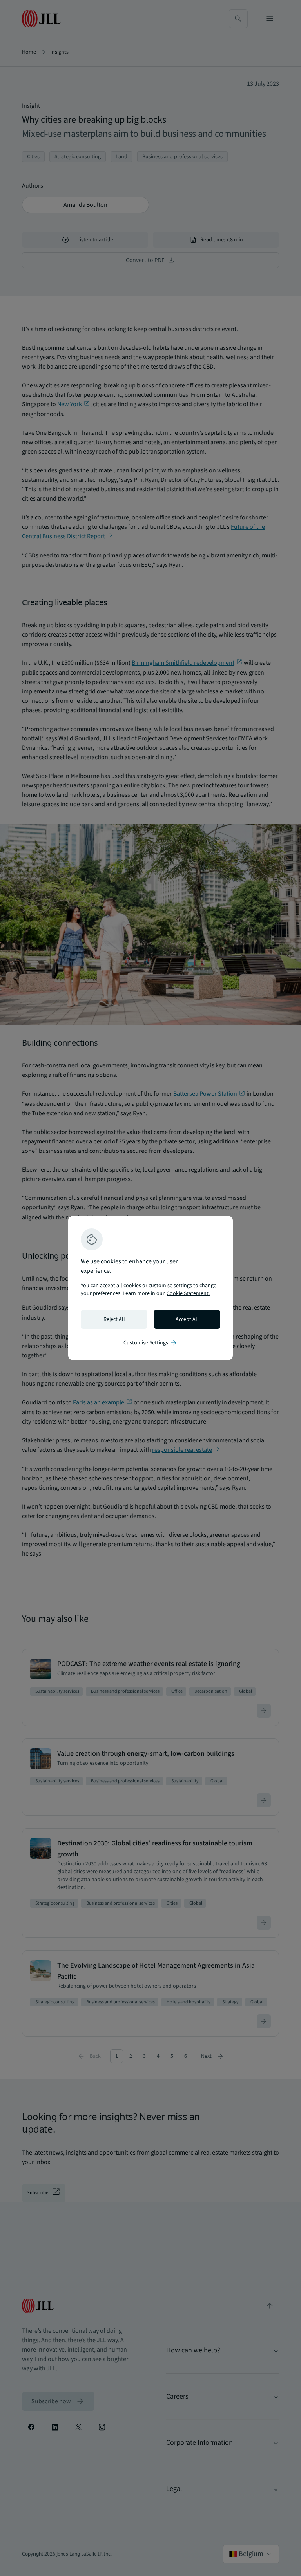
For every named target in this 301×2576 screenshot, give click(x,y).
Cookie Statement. (188, 1293)
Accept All (187, 1319)
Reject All (114, 1319)
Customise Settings (150, 1343)
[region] (150, 1288)
